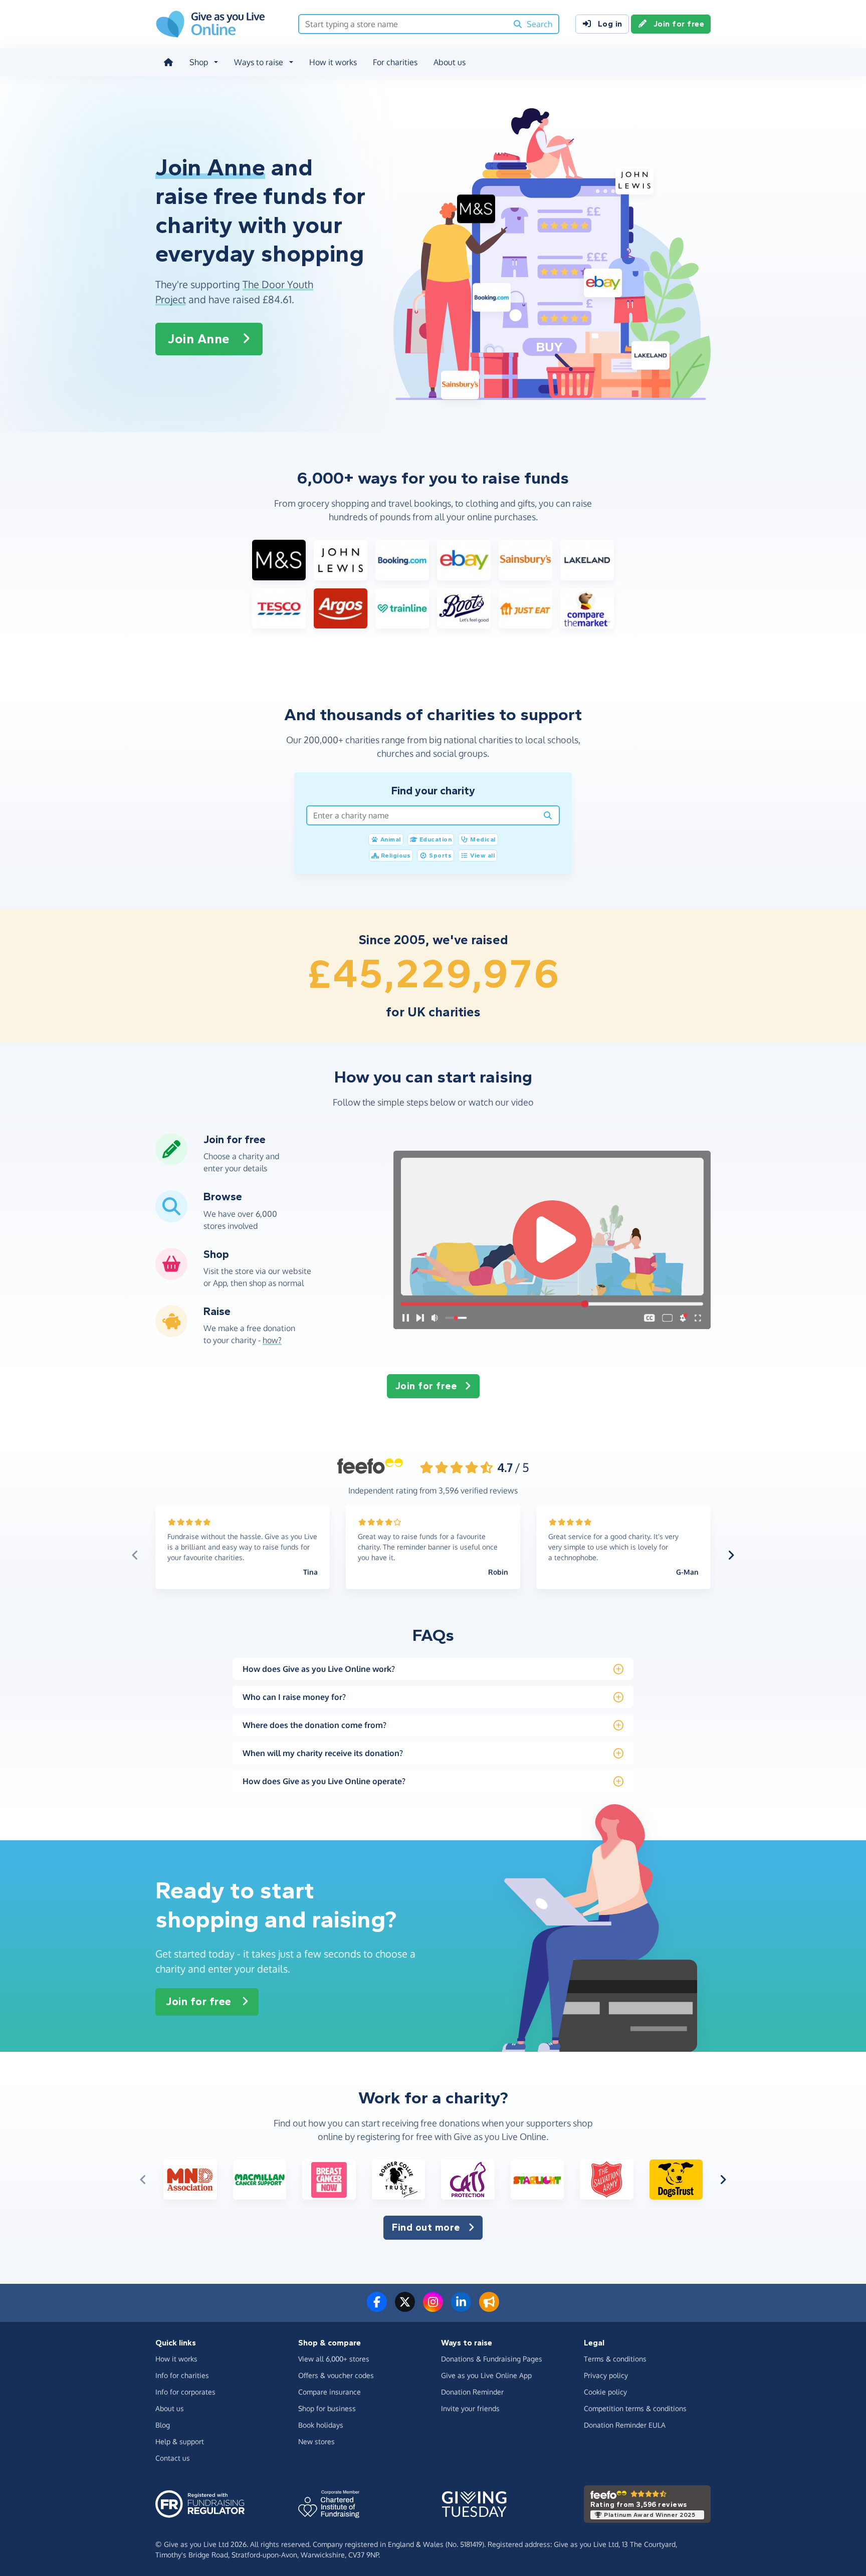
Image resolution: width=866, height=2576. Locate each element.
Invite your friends (470, 2408)
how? (272, 1340)
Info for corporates (185, 2392)
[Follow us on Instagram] (433, 2308)
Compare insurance (330, 2392)
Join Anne (199, 339)
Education (436, 839)
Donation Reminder (472, 2392)
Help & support (180, 2441)
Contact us (173, 2458)
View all (482, 855)
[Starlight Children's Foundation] (537, 2180)
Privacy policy (606, 2375)
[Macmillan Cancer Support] (260, 2180)
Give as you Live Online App (486, 2375)
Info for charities (182, 2375)
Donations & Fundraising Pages (492, 2359)
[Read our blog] (489, 2308)
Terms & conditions (615, 2359)
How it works (333, 62)
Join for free (679, 24)
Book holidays (321, 2425)
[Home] (168, 62)
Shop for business (327, 2408)
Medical (483, 839)
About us (450, 62)
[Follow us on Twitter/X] (405, 2308)
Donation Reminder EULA (625, 2425)
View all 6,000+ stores (334, 2359)
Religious (396, 855)
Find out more (426, 2227)
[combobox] (403, 24)
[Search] (548, 815)
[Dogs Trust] (676, 2180)
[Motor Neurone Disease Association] (190, 2180)
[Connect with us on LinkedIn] (461, 2308)
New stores (316, 2441)
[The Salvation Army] (607, 2180)
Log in (610, 24)
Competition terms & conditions (635, 2408)
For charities (395, 62)
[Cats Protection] (468, 2180)
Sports (440, 855)
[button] (552, 1240)
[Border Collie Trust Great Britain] (399, 2180)
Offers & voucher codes (336, 2375)
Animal (391, 839)
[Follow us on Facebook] (377, 2308)
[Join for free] (171, 1161)
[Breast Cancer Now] (329, 2180)
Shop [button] (199, 62)
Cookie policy (605, 2392)
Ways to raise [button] (259, 62)
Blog (163, 2425)
